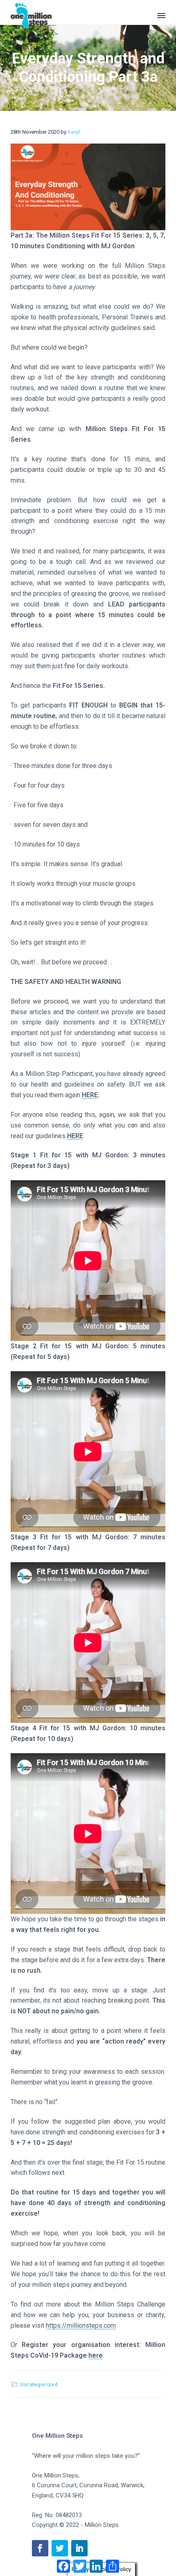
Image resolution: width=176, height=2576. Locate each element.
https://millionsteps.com (81, 2326)
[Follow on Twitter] (60, 2548)
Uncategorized (39, 2384)
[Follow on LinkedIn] (79, 2548)
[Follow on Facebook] (40, 2548)
